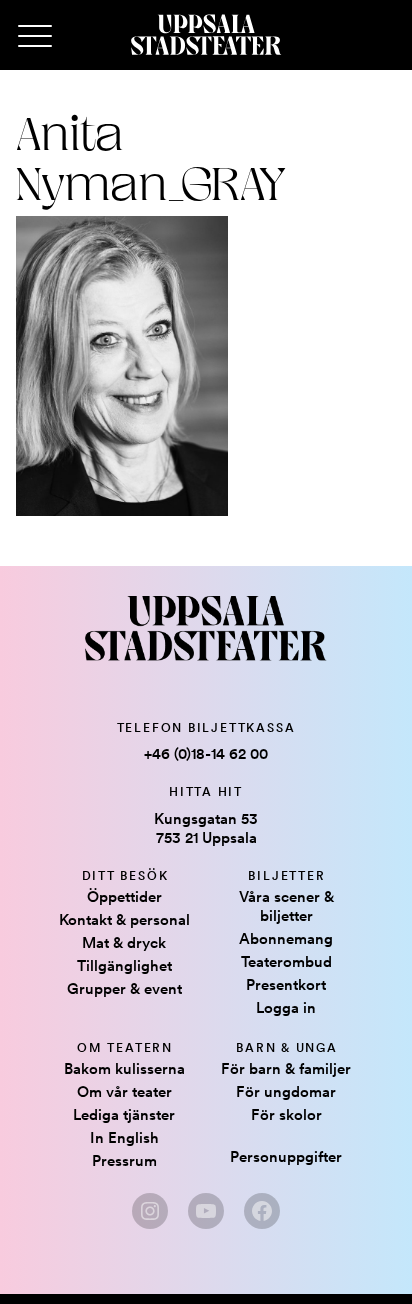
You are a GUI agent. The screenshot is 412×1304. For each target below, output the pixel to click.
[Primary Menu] (35, 37)
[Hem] (206, 35)
